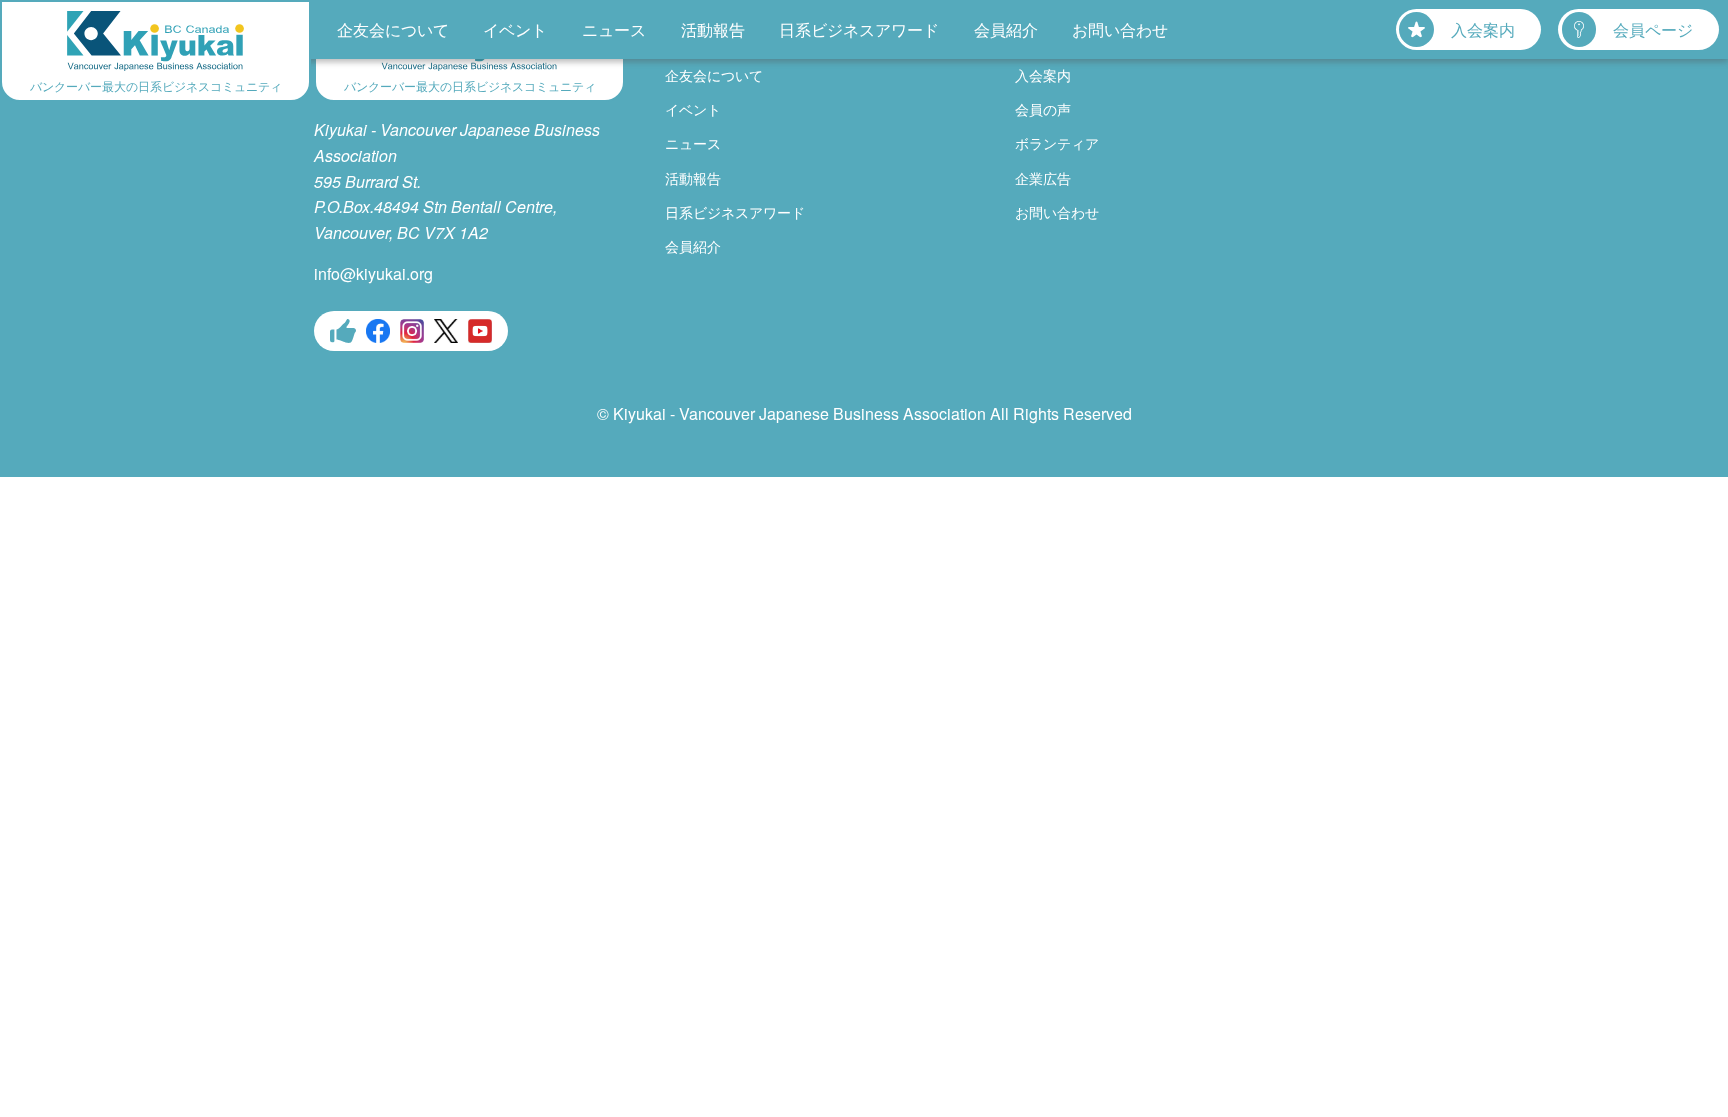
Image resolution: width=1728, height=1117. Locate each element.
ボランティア (1057, 143)
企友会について (393, 29)
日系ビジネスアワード (859, 29)
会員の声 (1043, 109)
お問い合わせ (1120, 29)
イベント (515, 29)
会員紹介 (1006, 29)
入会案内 (1483, 29)
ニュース (614, 29)
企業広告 (1043, 178)
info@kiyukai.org (373, 273)
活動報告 (713, 29)
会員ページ (1653, 29)
